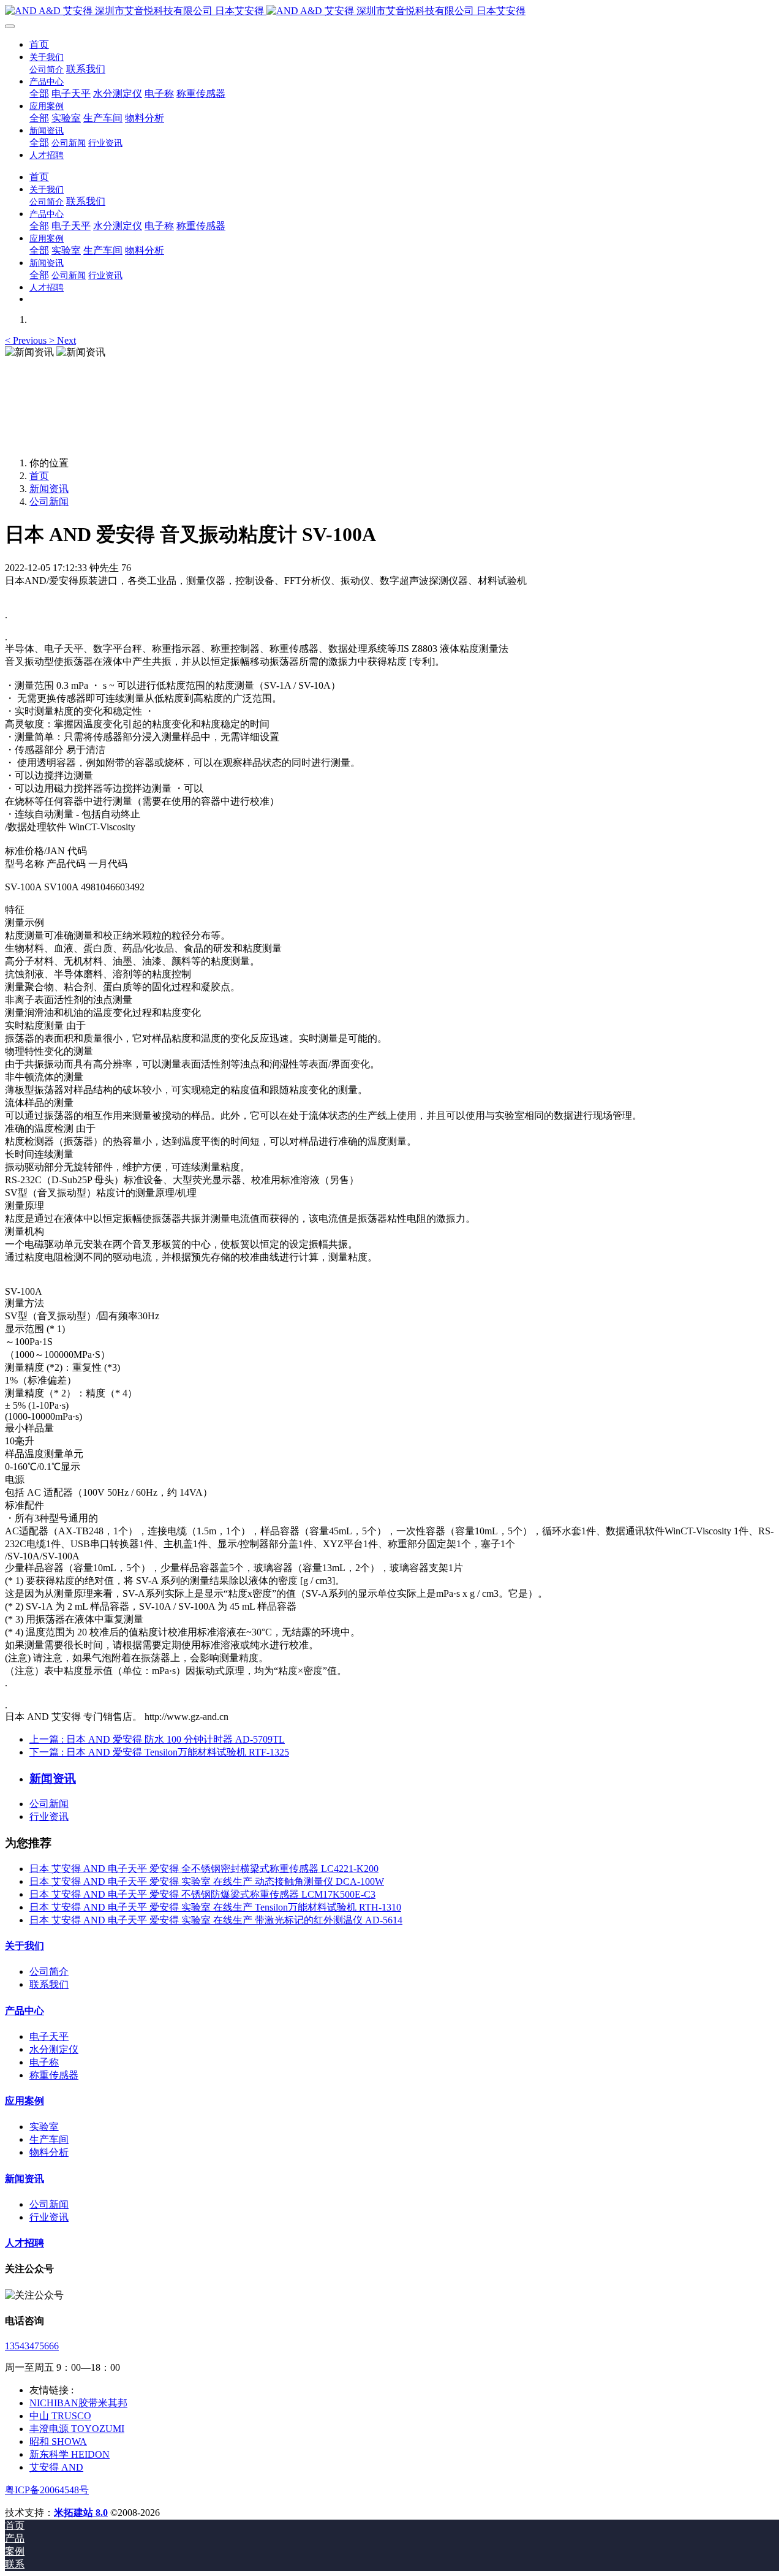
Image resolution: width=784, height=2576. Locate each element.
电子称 (44, 2062)
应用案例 (24, 2101)
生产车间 (49, 2139)
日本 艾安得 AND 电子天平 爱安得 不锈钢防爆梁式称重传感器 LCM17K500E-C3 (202, 1894)
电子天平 (49, 2036)
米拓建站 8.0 (81, 2513)
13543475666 (32, 2346)
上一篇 (157, 1739)
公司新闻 (49, 502)
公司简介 (49, 1972)
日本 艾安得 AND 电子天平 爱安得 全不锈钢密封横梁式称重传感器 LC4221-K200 (204, 1869)
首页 (39, 44)
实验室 (44, 2127)
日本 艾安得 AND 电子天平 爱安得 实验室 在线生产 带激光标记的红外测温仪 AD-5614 (216, 1920)
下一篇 (159, 1752)
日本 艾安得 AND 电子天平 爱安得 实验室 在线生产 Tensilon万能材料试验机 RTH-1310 (215, 1907)
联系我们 (49, 1984)
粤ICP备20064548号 (47, 2490)
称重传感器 (54, 2075)
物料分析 (49, 2152)
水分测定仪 (54, 2049)
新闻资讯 (49, 489)
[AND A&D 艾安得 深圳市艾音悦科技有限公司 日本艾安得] (392, 11)
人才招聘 (24, 2243)
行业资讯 (49, 1816)
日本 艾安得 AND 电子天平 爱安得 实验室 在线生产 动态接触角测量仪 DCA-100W (207, 1881)
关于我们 (24, 1946)
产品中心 (24, 2011)
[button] (27, 340)
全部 (39, 93)
